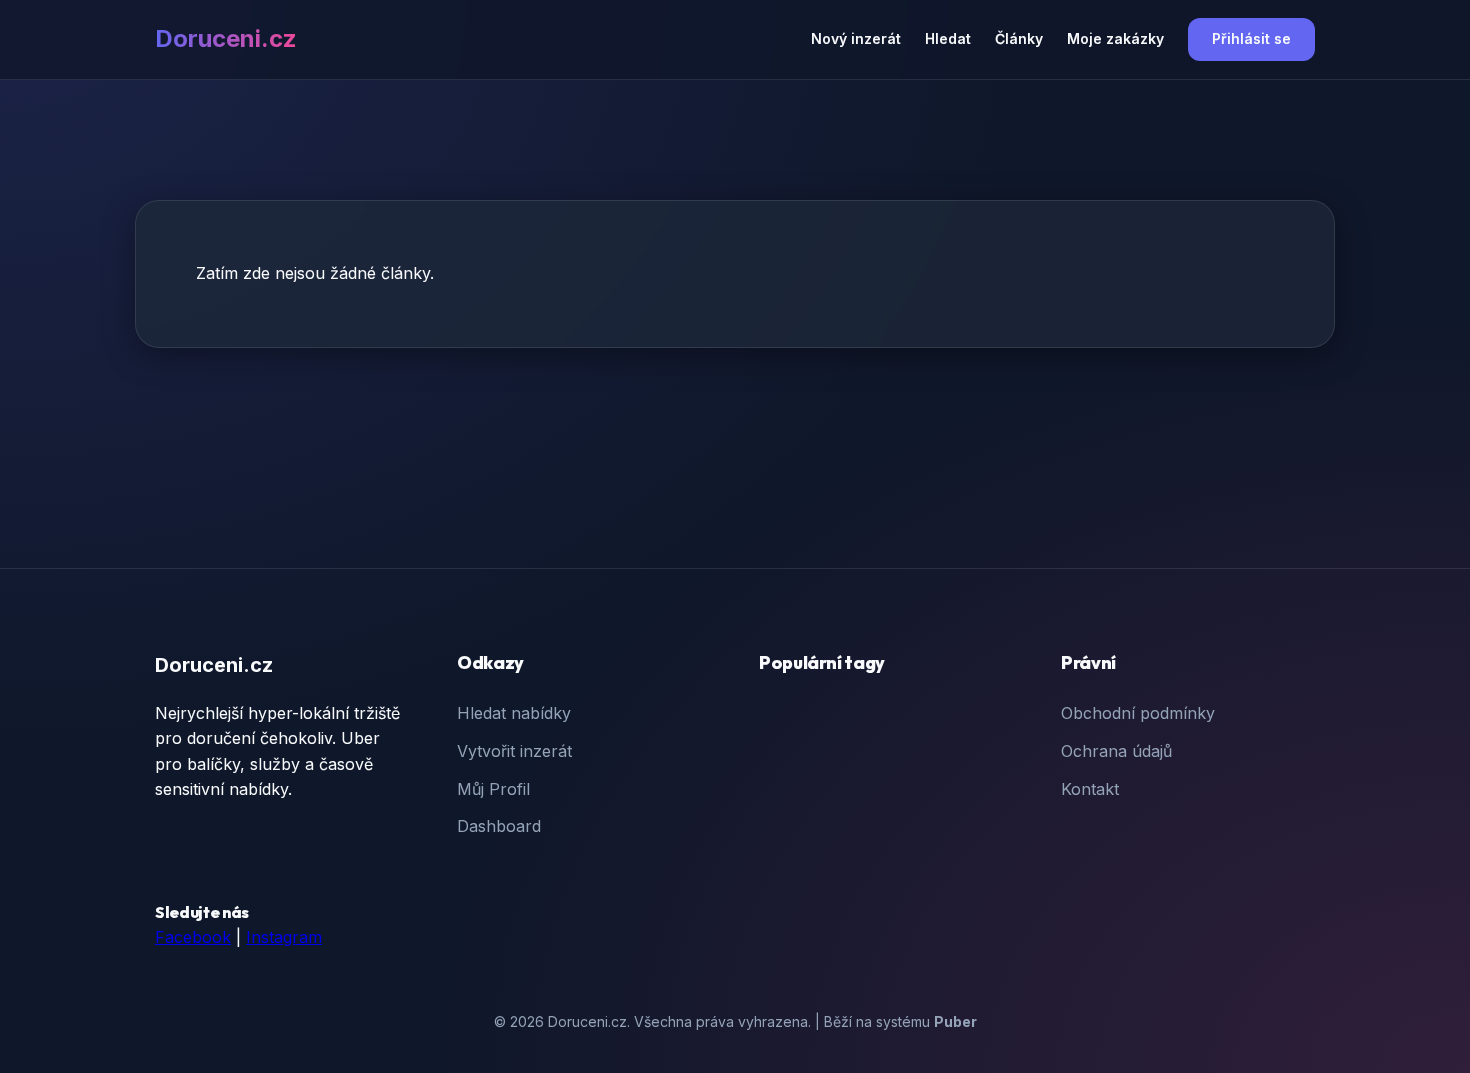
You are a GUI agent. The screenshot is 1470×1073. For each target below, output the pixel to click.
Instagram (284, 937)
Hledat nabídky (514, 713)
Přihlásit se (1251, 38)
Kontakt (1090, 789)
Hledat (948, 38)
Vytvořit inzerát (514, 751)
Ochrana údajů (1116, 751)
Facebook (193, 937)
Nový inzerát (856, 38)
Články (1019, 38)
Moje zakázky (1115, 38)
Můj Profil (493, 789)
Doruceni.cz (226, 38)
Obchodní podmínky (1138, 713)
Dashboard (499, 826)
